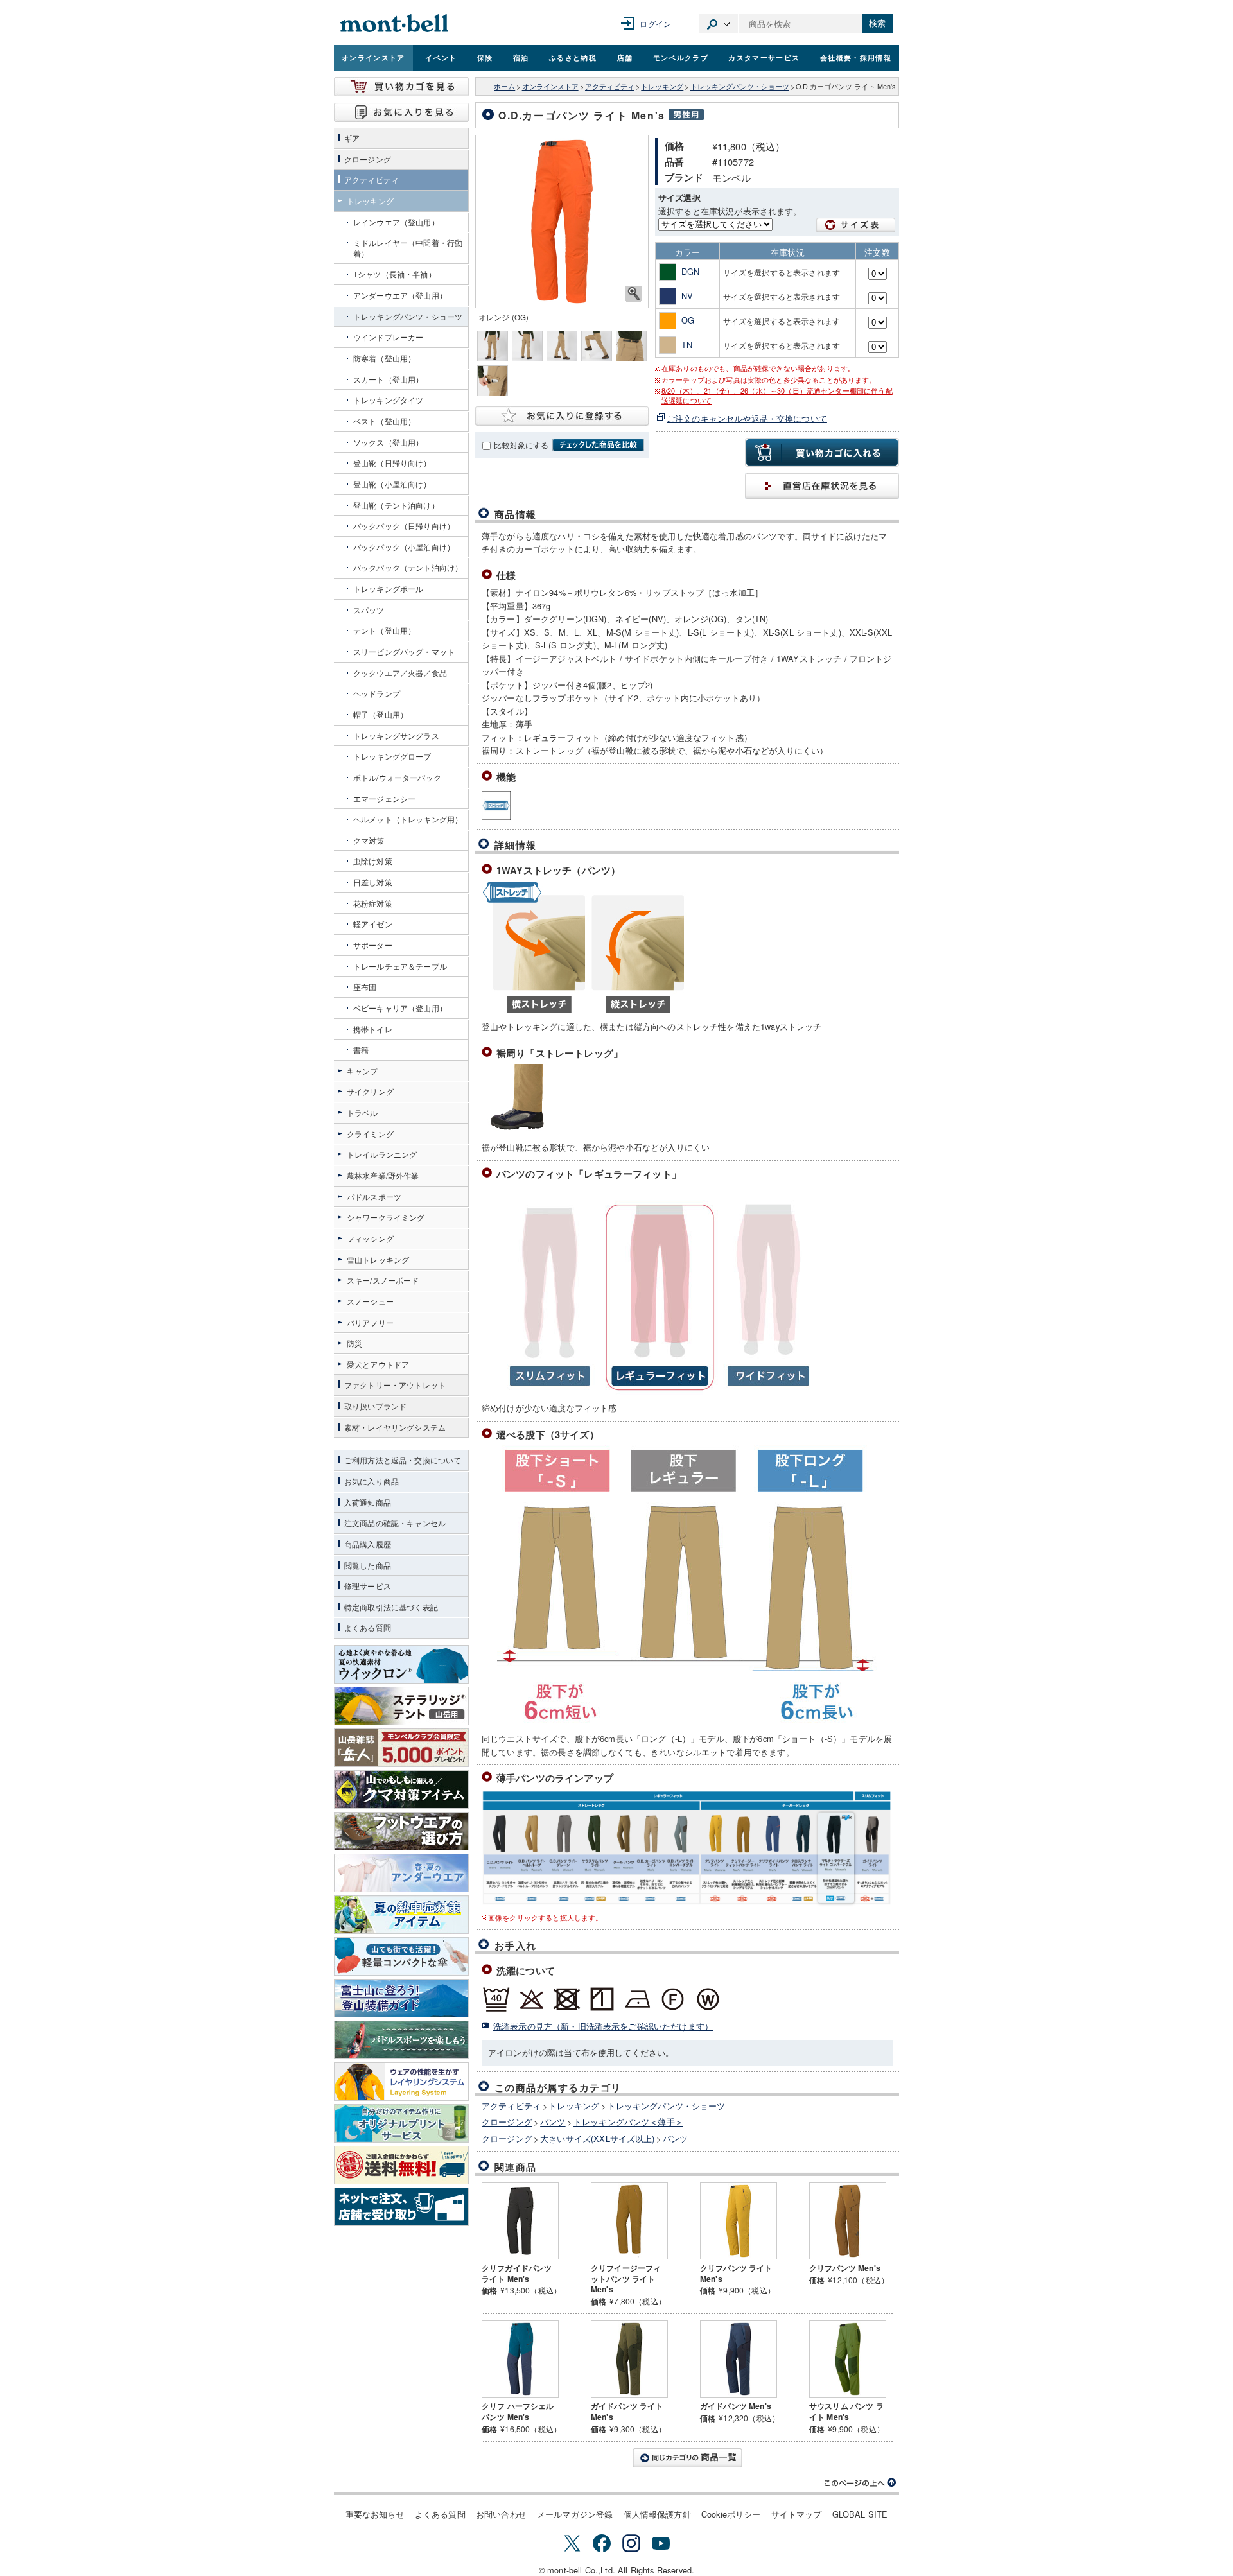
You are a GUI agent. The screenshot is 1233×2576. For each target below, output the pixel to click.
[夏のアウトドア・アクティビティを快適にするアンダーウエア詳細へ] (401, 1873)
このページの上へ (861, 2483)
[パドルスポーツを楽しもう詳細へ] (401, 2040)
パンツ (553, 2122)
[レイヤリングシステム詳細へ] (401, 2082)
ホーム (504, 86)
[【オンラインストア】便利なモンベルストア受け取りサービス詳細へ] (401, 2207)
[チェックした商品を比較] (598, 445)
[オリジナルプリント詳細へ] (401, 2123)
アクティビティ (610, 86)
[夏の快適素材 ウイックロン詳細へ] (401, 1664)
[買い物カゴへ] (401, 87)
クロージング (507, 2122)
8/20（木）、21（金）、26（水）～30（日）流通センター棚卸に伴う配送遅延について (777, 396)
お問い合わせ (501, 2514)
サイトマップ (797, 2514)
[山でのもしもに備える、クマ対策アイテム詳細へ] (401, 1789)
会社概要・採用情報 (856, 57)
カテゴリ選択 (719, 24)
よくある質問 (440, 2514)
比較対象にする (521, 445)
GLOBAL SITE (860, 2514)
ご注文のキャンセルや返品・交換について (747, 418)
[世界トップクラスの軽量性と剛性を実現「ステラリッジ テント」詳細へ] (401, 1706)
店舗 (625, 57)
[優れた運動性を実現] (496, 805)
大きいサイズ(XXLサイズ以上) (597, 2138)
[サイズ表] (856, 225)
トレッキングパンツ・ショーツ (740, 86)
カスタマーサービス (764, 57)
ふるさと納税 (573, 57)
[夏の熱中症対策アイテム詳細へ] (401, 1915)
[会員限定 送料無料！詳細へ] (401, 2165)
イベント (441, 57)
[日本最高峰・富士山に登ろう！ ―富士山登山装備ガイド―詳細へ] (401, 1998)
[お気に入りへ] (401, 112)
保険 (485, 57)
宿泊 (521, 57)
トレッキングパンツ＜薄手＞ (628, 2122)
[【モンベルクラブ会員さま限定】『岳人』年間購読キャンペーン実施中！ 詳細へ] (401, 1748)
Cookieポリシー (731, 2514)
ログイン (655, 23)
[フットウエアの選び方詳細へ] (401, 1831)
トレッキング (662, 86)
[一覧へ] (687, 2458)
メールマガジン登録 (575, 2514)
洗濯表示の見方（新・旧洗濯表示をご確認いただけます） (603, 2026)
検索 (877, 23)
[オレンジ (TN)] (562, 222)
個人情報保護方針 (657, 2514)
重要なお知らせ (375, 2514)
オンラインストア (373, 57)
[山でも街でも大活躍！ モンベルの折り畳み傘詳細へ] (401, 1956)
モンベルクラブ (681, 57)
